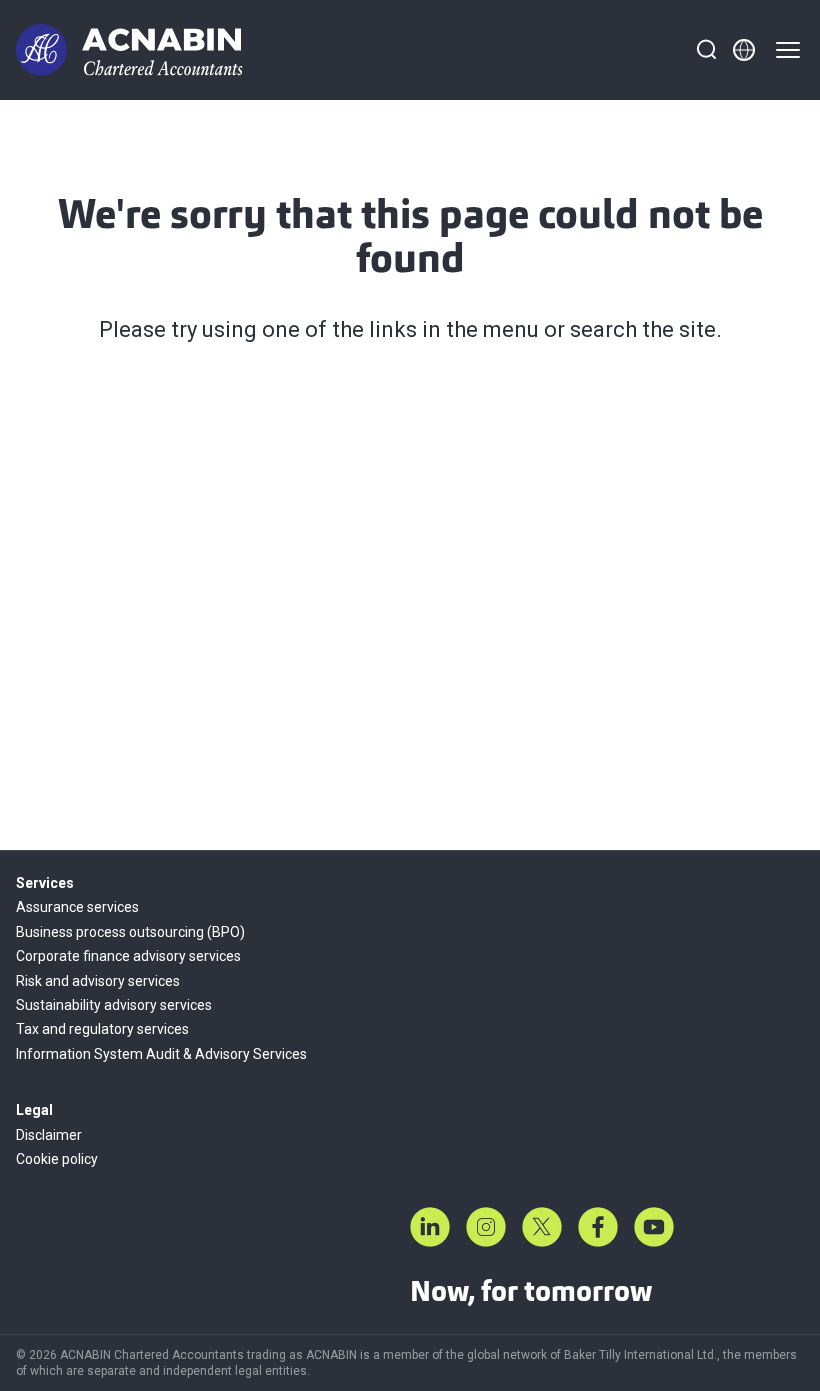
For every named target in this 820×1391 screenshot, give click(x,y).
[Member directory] (744, 50)
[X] (542, 1227)
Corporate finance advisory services (128, 956)
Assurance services (77, 907)
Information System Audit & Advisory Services (161, 1054)
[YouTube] (654, 1227)
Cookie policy (57, 1159)
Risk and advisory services (98, 981)
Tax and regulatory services (102, 1029)
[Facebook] (598, 1227)
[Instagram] (486, 1227)
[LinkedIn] (430, 1227)
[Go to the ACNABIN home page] (129, 50)
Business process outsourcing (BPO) (130, 932)
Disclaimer (49, 1135)
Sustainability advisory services (114, 1005)
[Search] (706, 50)
